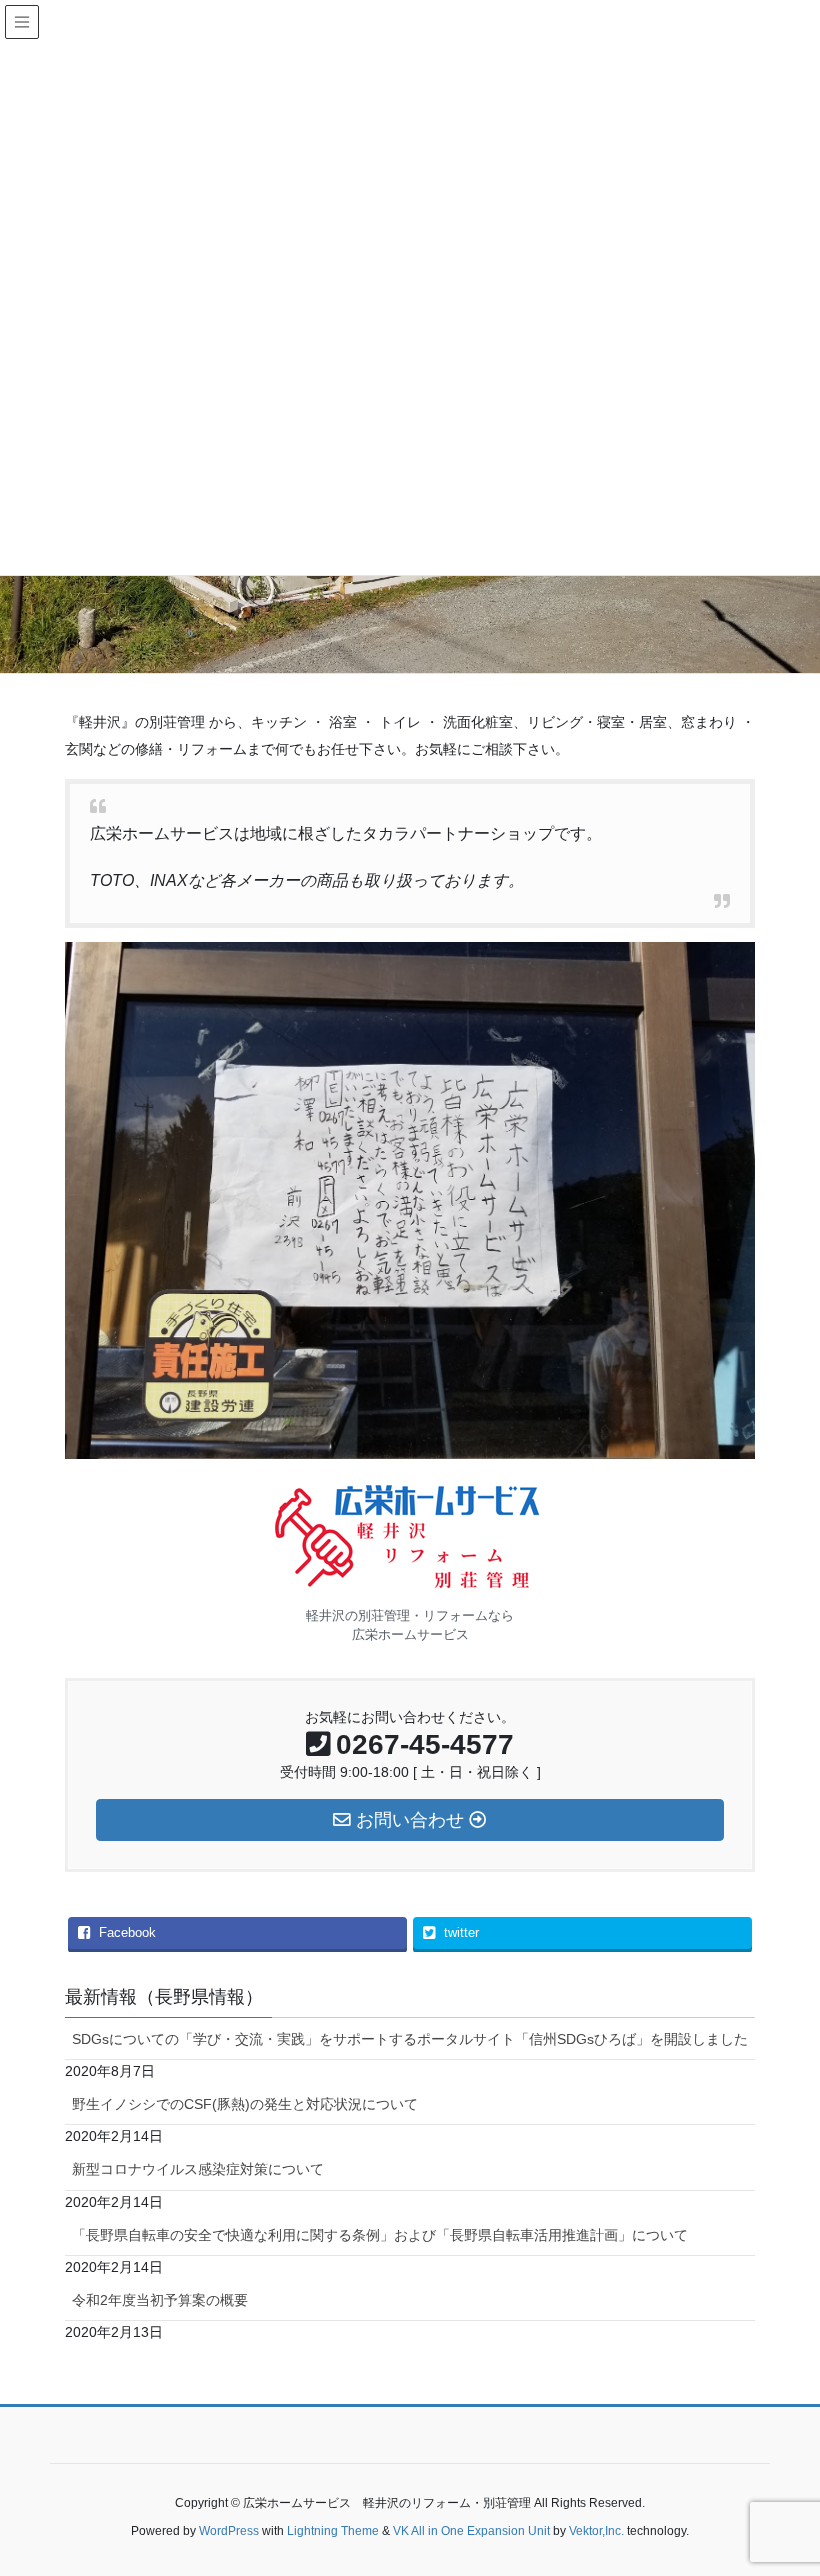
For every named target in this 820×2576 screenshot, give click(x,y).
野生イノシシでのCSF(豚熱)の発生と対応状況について (245, 2104)
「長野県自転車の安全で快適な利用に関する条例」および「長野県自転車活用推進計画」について (380, 2235)
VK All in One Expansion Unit (471, 2531)
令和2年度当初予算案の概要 (160, 2300)
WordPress (229, 2531)
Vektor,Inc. (596, 2531)
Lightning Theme (333, 2531)
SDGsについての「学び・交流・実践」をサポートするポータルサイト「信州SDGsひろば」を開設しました (410, 2039)
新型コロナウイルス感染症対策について (198, 2169)
